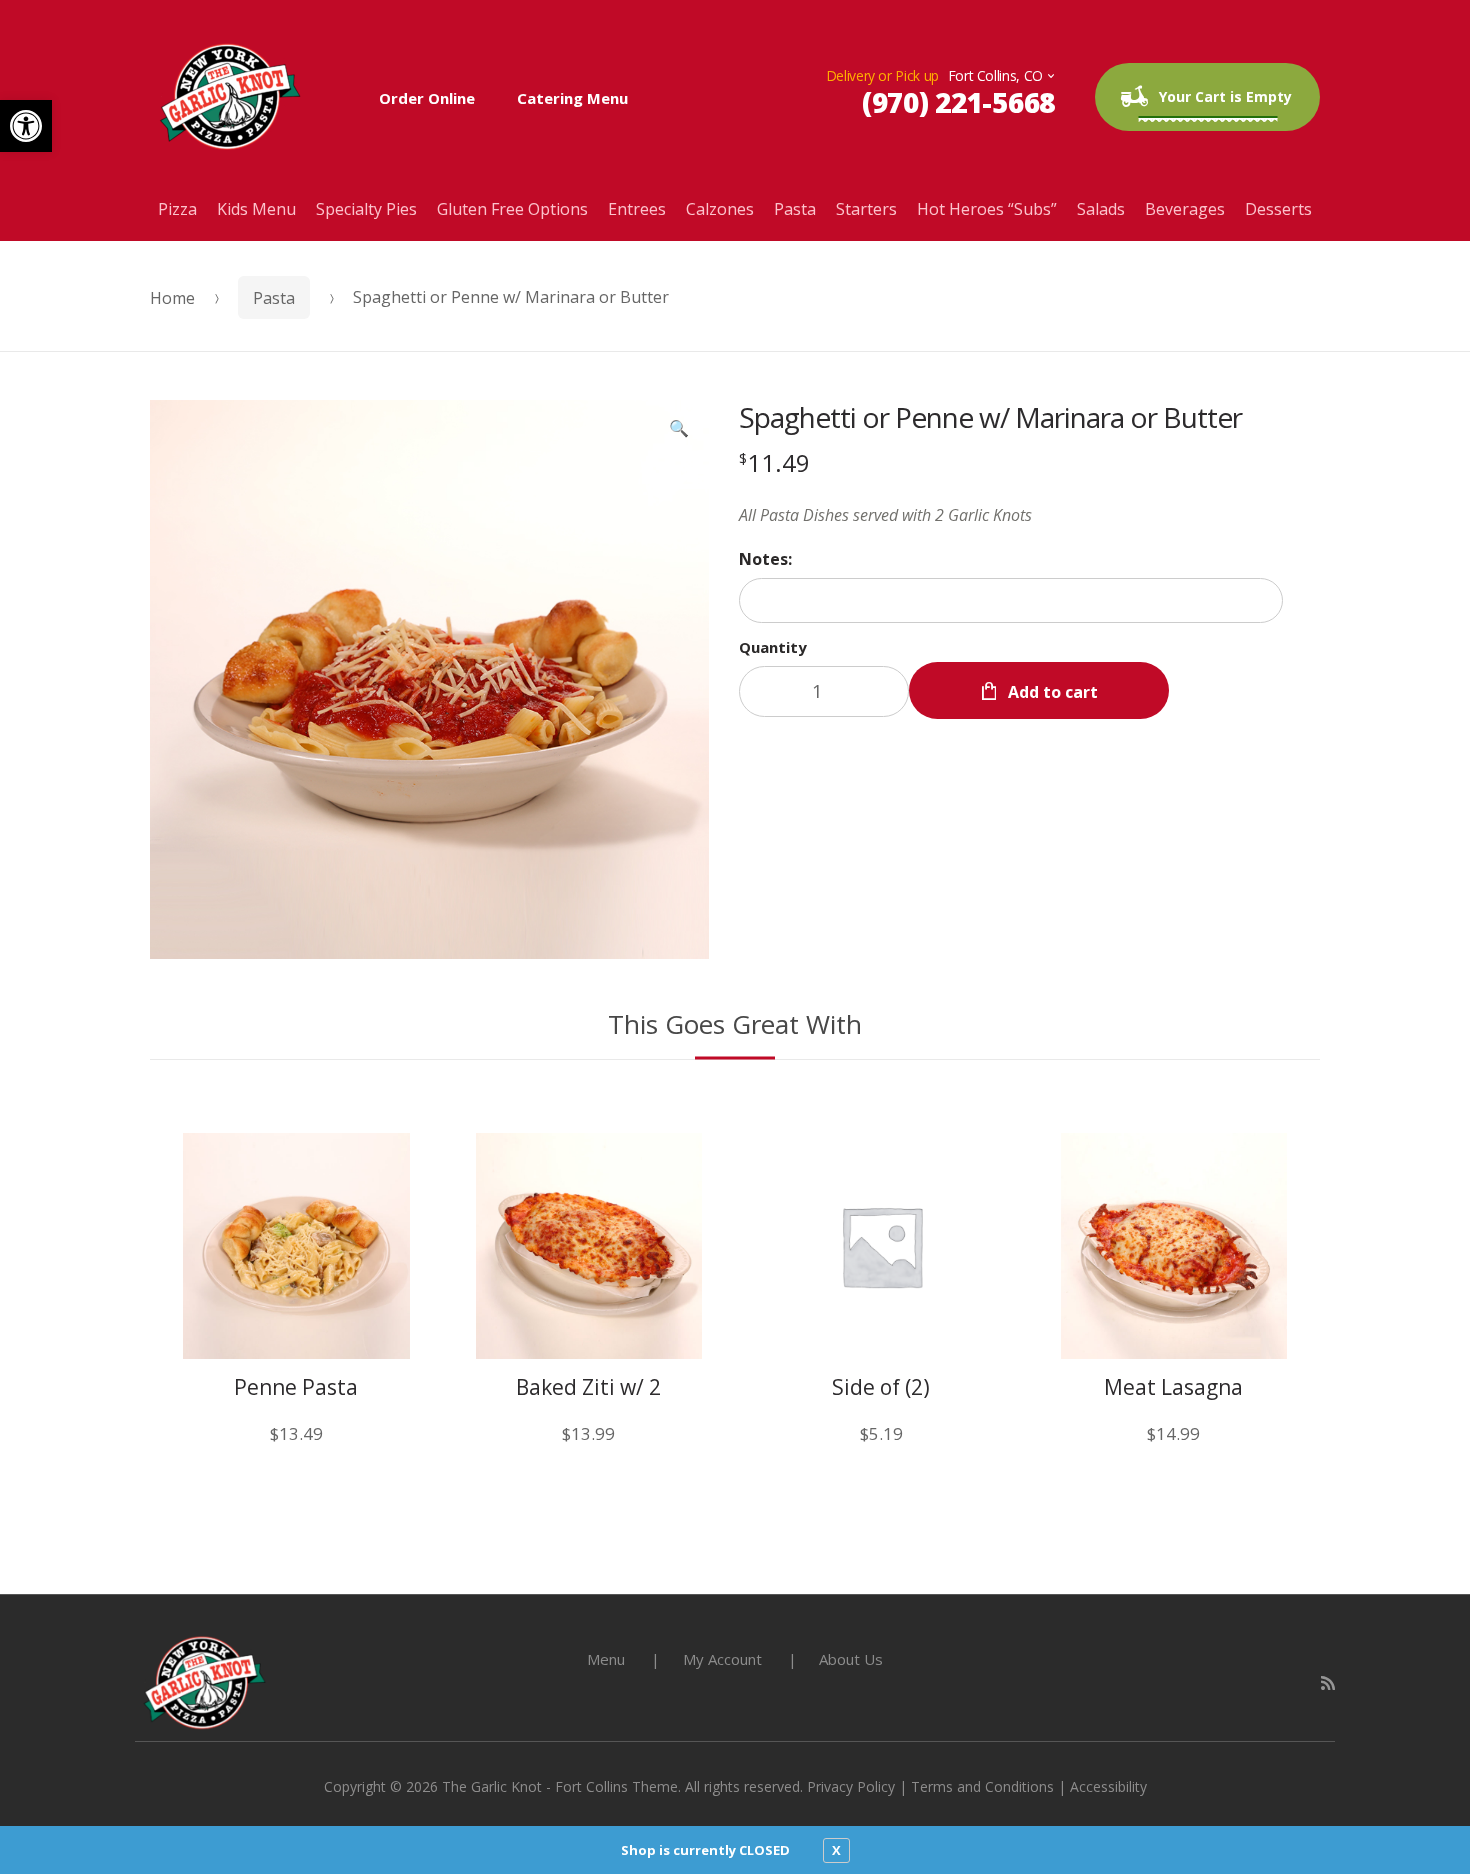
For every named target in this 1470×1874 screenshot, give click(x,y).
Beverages (1185, 209)
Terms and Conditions (982, 1786)
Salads (1101, 209)
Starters (866, 209)
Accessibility (1108, 1786)
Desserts (1278, 209)
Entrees (637, 209)
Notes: (765, 559)
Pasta (795, 209)
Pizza (177, 209)
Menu (606, 1659)
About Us (851, 1659)
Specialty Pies (366, 209)
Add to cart (1053, 692)
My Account (722, 1659)
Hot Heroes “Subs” (987, 209)
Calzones (720, 209)
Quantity (773, 647)
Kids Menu (256, 209)
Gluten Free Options (512, 209)
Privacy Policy (851, 1786)
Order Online (427, 98)
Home (172, 298)
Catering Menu (572, 98)
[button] (26, 126)
